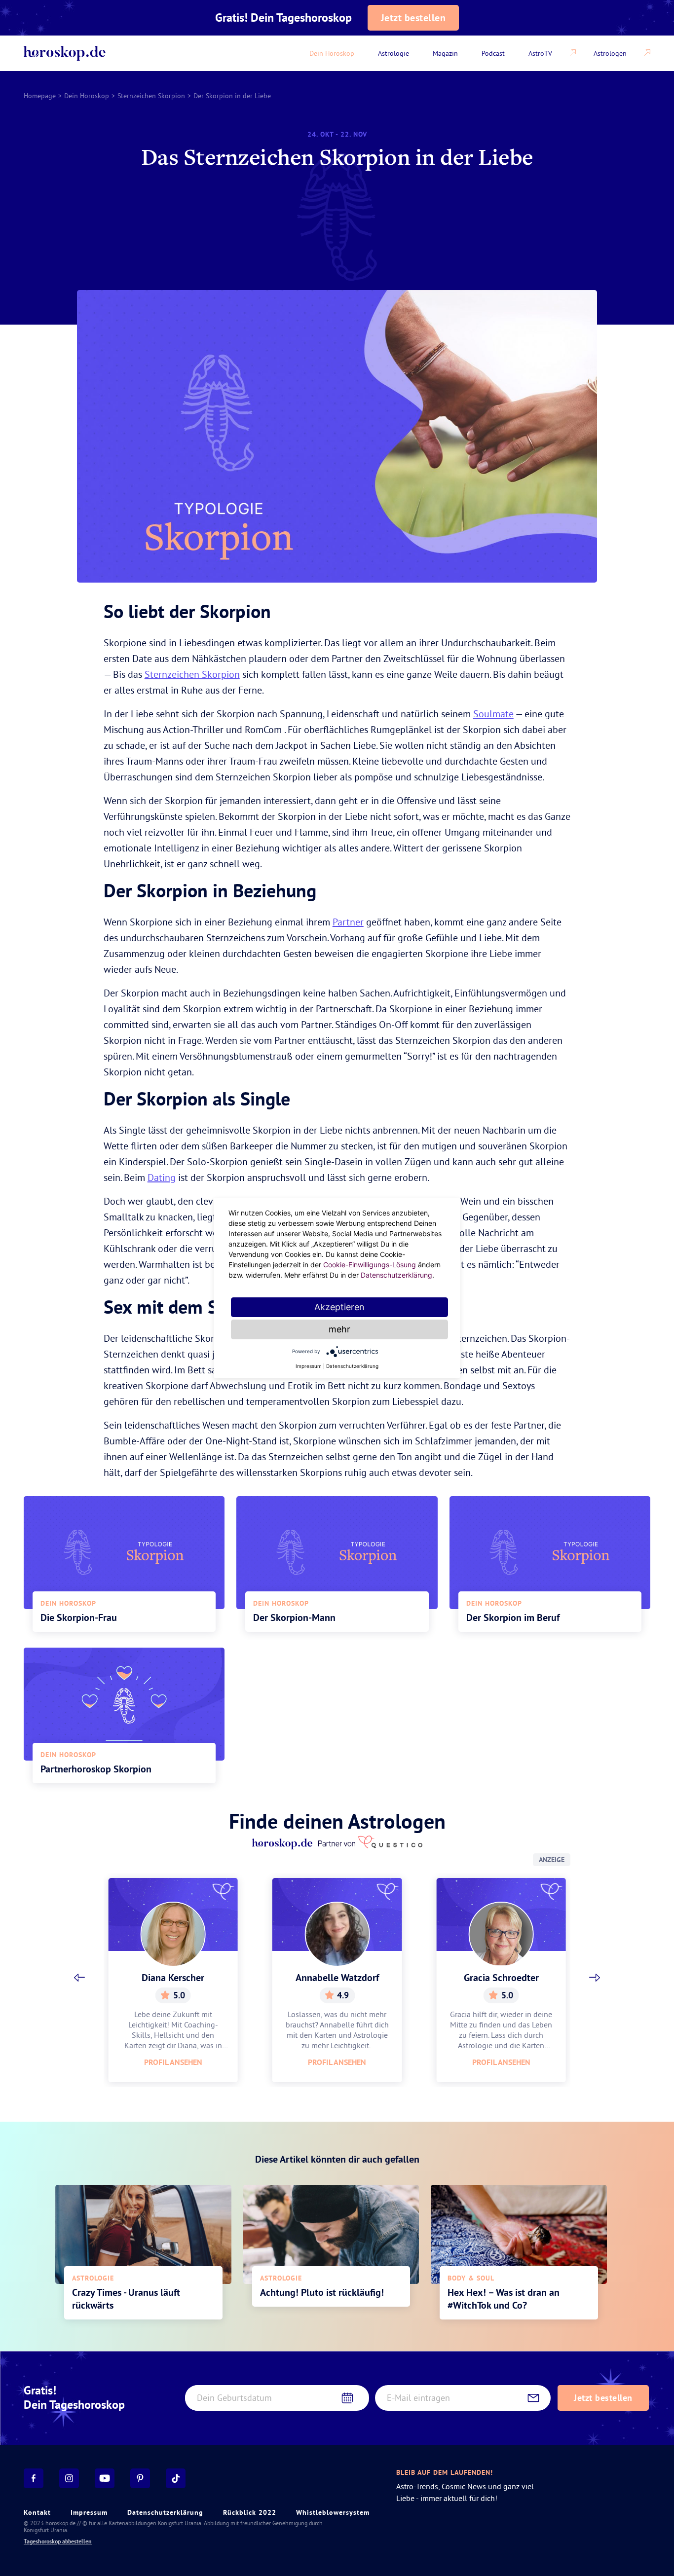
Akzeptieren (339, 1307)
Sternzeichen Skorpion (151, 96)
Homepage (40, 96)
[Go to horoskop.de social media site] (34, 2478)
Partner (348, 922)
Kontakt (37, 2512)
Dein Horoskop (87, 96)
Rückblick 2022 (250, 2512)
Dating (162, 1177)
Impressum (89, 2512)
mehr (339, 1329)
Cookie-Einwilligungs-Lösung (370, 1265)
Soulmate (493, 714)
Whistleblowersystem (333, 2512)
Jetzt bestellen (413, 18)
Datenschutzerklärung (165, 2512)
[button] (79, 1978)
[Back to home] (65, 53)
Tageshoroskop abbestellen (58, 2541)
